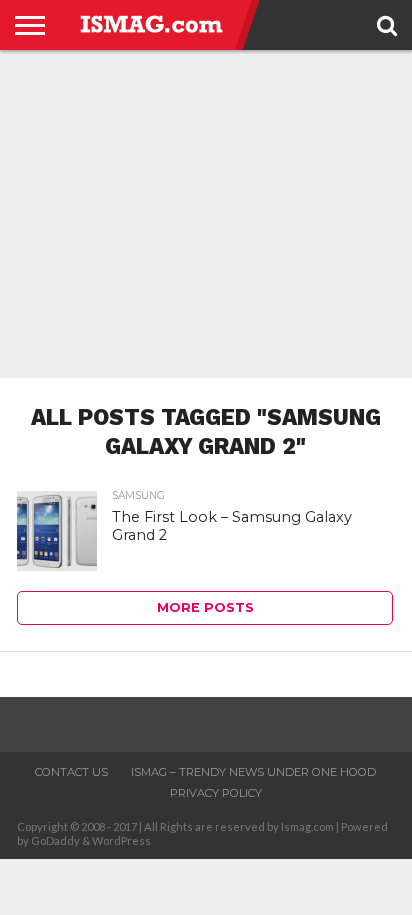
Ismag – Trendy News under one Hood (253, 772)
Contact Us (71, 772)
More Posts (205, 607)
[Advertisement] (206, 214)
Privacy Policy (216, 793)
